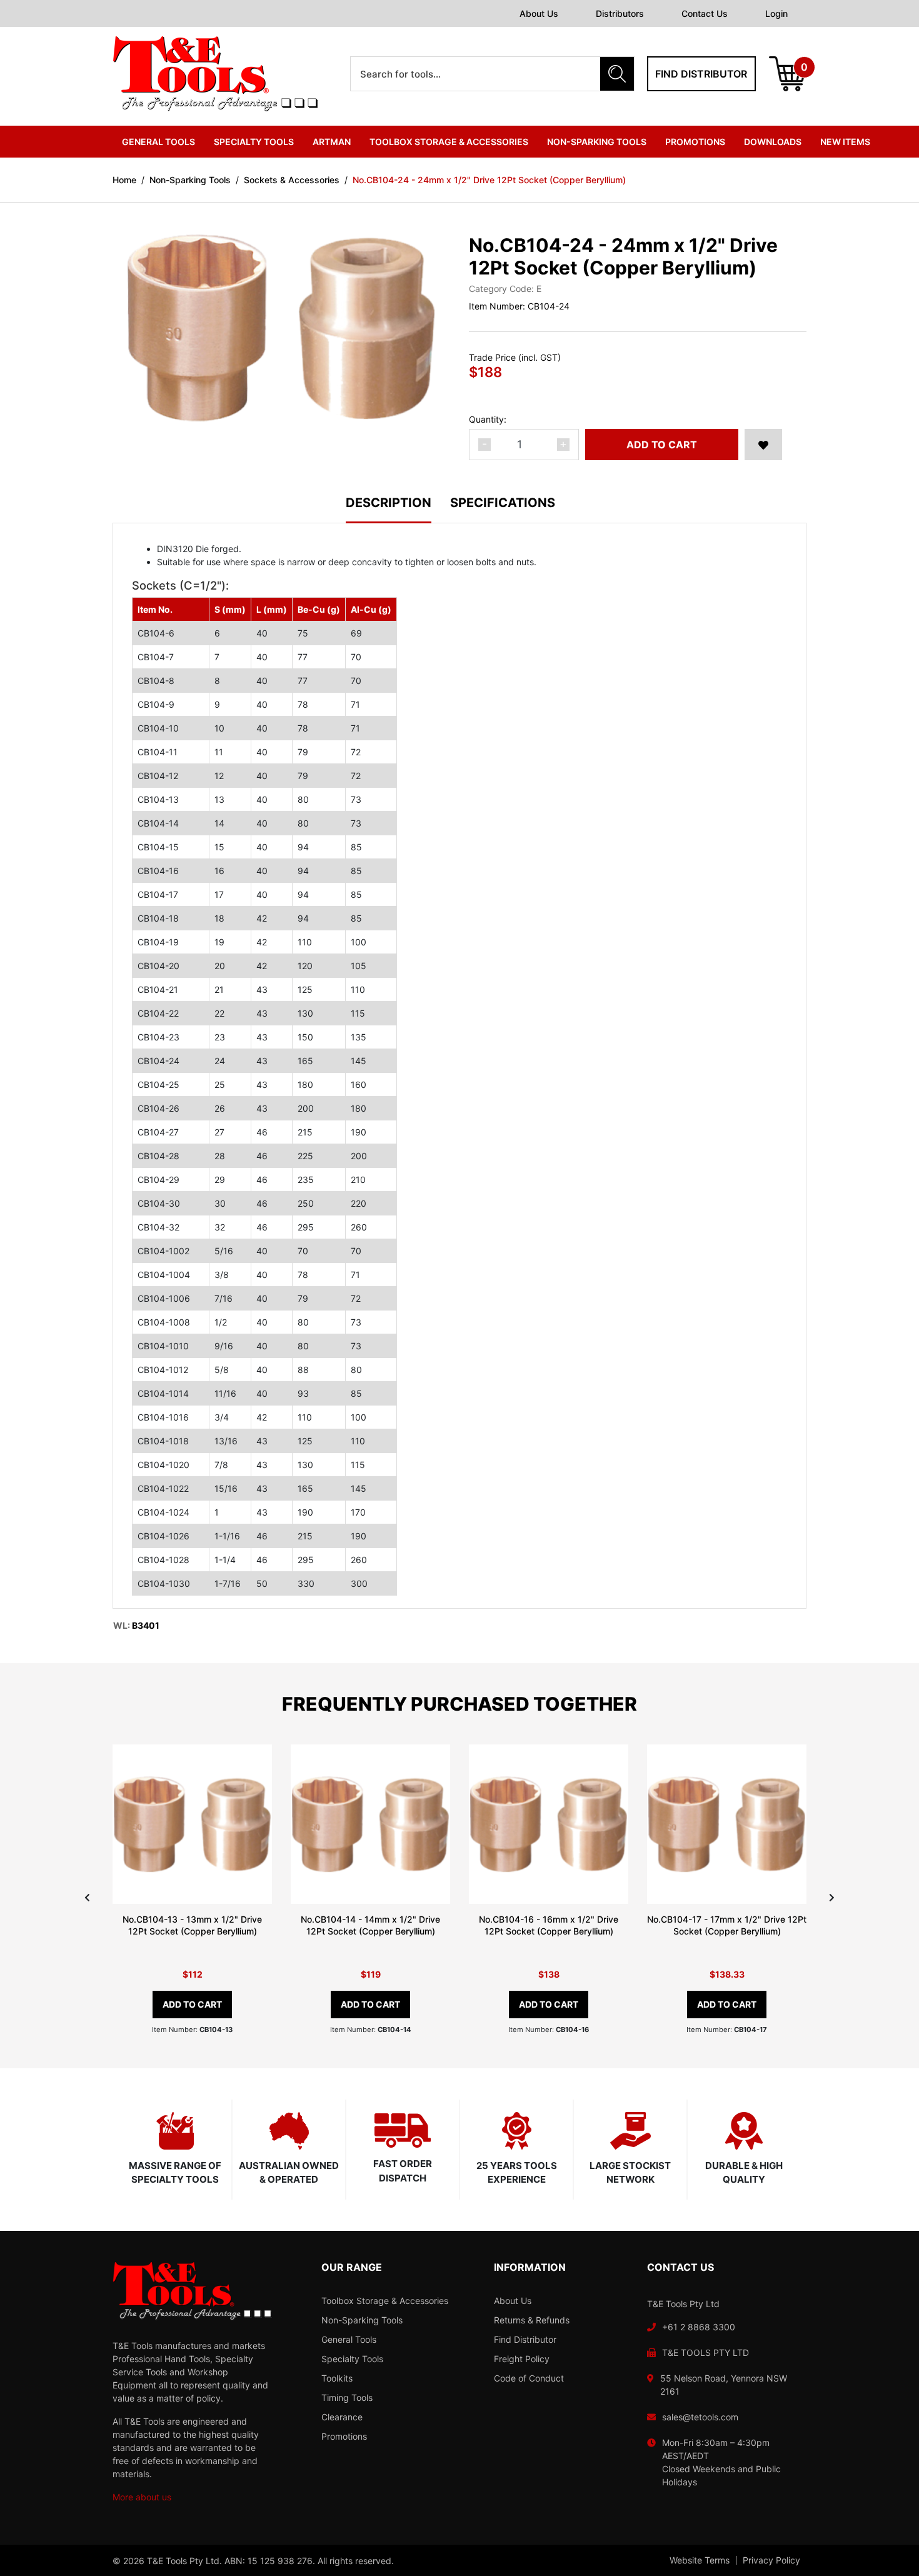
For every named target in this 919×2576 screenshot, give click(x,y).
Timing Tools (347, 2397)
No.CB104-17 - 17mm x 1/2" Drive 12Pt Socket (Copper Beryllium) (727, 1925)
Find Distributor (525, 2339)
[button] (763, 445)
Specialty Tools (352, 2359)
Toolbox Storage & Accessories (385, 2301)
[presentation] (87, 1897)
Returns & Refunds (532, 2320)
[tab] (398, 510)
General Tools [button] (158, 142)
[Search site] (617, 74)
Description (389, 503)
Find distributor (701, 74)
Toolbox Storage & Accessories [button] (449, 142)
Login (776, 13)
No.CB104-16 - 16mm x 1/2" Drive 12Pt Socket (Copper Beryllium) (549, 1925)
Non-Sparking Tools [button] (597, 142)
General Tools (349, 2339)
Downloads (773, 142)
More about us (142, 2497)
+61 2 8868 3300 (699, 2327)
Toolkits (337, 2378)
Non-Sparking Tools (362, 2320)
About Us (539, 13)
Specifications (503, 503)
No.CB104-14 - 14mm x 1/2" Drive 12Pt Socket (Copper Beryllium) (370, 1925)
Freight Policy (522, 2359)
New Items (845, 142)
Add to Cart (662, 445)
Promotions (695, 142)
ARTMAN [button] (332, 142)
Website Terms (700, 2560)
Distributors (620, 13)
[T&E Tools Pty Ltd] (215, 73)
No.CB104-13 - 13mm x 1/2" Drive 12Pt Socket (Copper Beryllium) (192, 1925)
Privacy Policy (771, 2560)
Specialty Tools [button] (254, 142)
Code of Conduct (529, 2378)
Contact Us (705, 13)
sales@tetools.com (700, 2417)
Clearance (342, 2417)
